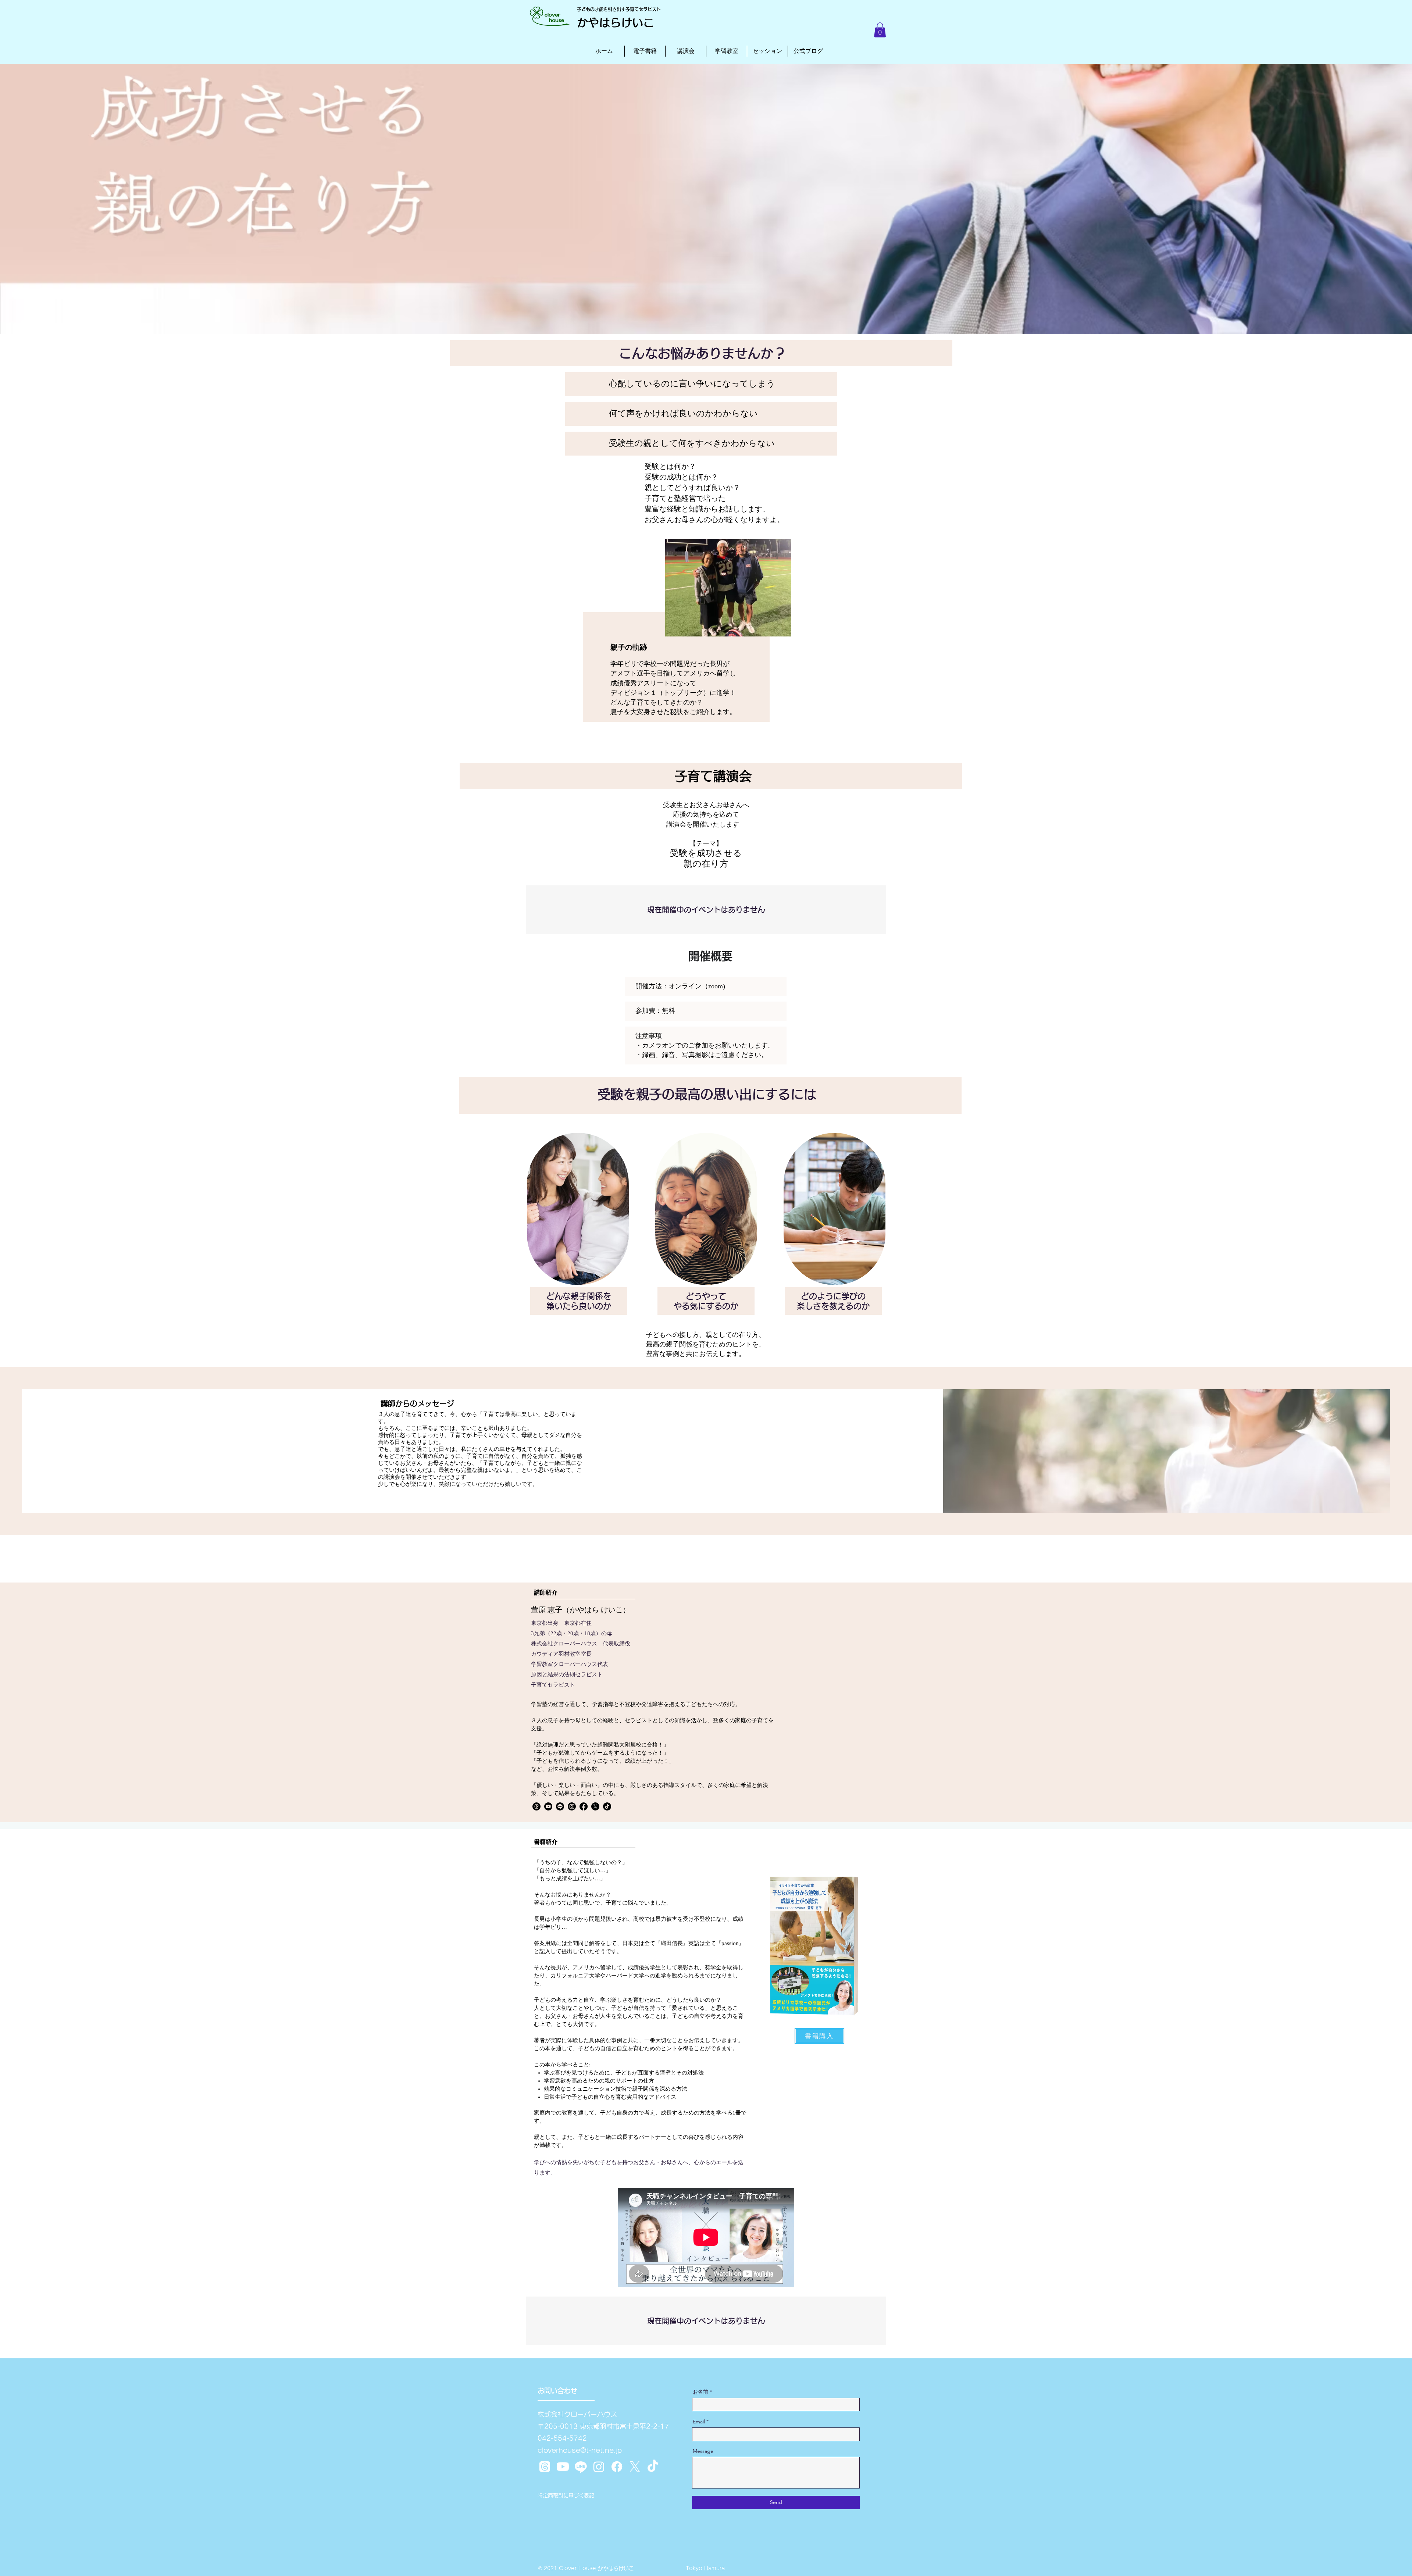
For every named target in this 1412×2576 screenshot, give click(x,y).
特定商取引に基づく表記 (566, 2495)
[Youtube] (548, 1806)
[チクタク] (653, 2467)
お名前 (700, 2392)
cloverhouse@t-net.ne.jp (580, 2450)
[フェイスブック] (617, 2467)
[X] (595, 1806)
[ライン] (581, 2467)
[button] (880, 30)
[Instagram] (572, 1806)
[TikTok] (607, 1806)
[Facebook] (584, 1806)
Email (699, 2422)
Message (703, 2451)
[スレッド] (536, 1806)
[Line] (560, 1806)
